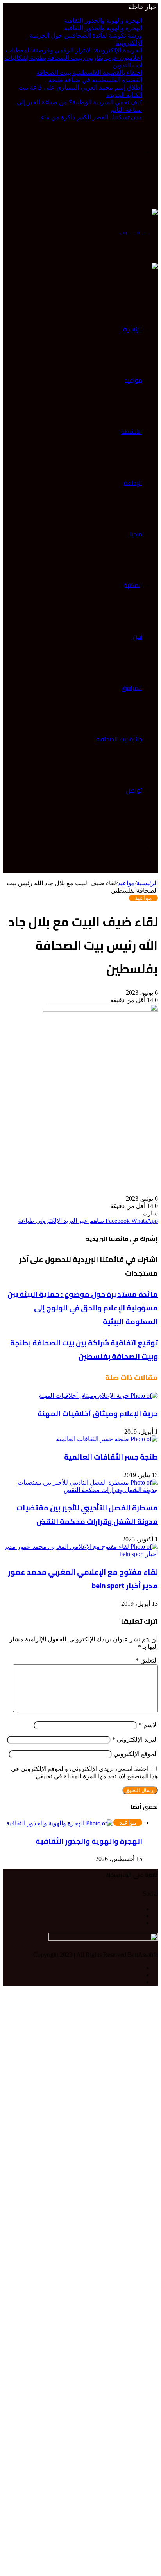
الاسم (148, 1725)
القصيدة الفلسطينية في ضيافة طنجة (95, 80)
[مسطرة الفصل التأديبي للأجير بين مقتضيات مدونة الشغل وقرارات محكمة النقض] (80, 1485)
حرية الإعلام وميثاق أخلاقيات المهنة (98, 1414)
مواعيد (133, 380)
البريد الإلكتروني (135, 1739)
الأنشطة (132, 431)
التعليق (147, 1660)
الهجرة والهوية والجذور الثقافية (103, 21)
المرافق (132, 688)
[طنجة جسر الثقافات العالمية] (107, 1439)
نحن (138, 636)
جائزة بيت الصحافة (119, 739)
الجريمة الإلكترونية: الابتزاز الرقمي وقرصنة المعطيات (74, 50)
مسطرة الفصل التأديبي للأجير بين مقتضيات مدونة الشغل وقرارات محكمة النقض (87, 1515)
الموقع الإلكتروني (136, 1754)
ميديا (136, 534)
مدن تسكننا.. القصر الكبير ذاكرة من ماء (92, 117)
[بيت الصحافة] (138, 221)
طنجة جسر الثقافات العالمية (111, 1457)
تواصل (134, 790)
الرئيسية (133, 329)
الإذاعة (133, 483)
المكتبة (133, 585)
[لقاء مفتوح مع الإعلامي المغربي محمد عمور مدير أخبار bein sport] (80, 1550)
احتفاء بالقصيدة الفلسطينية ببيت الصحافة (89, 73)
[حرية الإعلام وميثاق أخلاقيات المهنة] (98, 1395)
